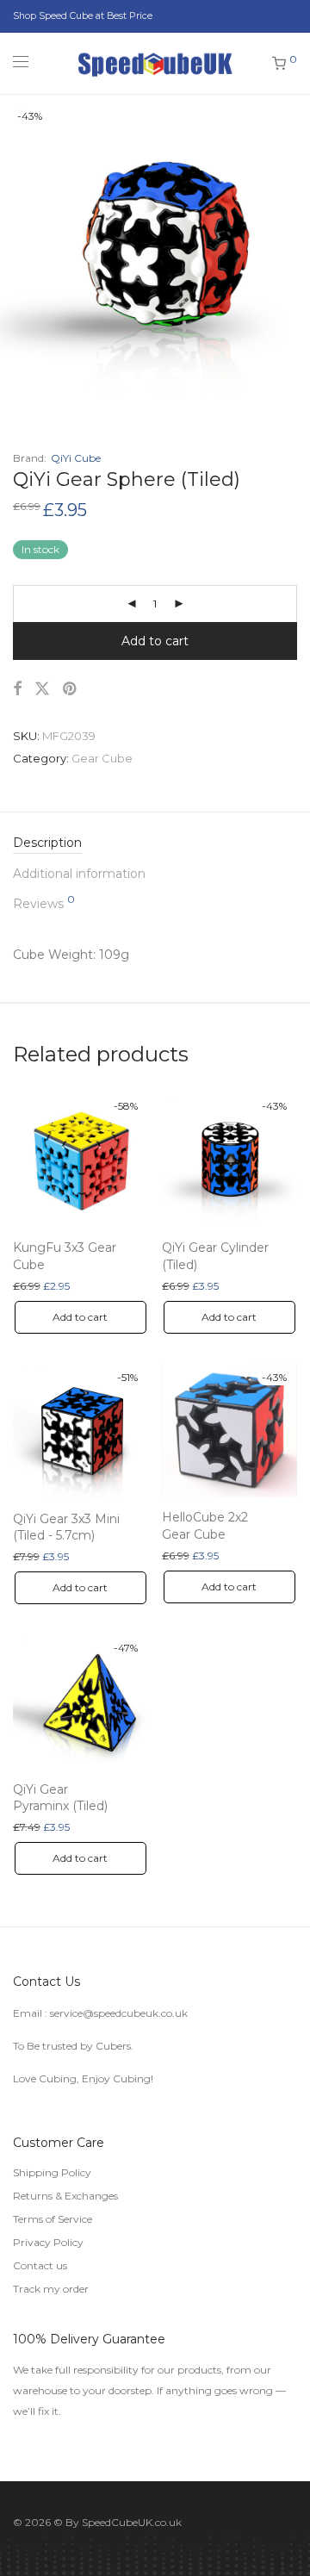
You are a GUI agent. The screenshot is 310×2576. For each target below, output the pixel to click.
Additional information (79, 874)
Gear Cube (102, 758)
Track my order (51, 2289)
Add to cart (155, 641)
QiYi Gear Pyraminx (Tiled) (60, 1798)
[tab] (155, 843)
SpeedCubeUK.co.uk (132, 2522)
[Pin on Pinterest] (71, 689)
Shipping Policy (52, 2172)
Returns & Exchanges (65, 2196)
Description (47, 843)
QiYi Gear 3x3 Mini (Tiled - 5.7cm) (66, 1528)
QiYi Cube (76, 458)
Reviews (44, 903)
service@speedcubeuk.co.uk (119, 2013)
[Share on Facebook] (17, 689)
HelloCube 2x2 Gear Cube (205, 1526)
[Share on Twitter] (42, 689)
